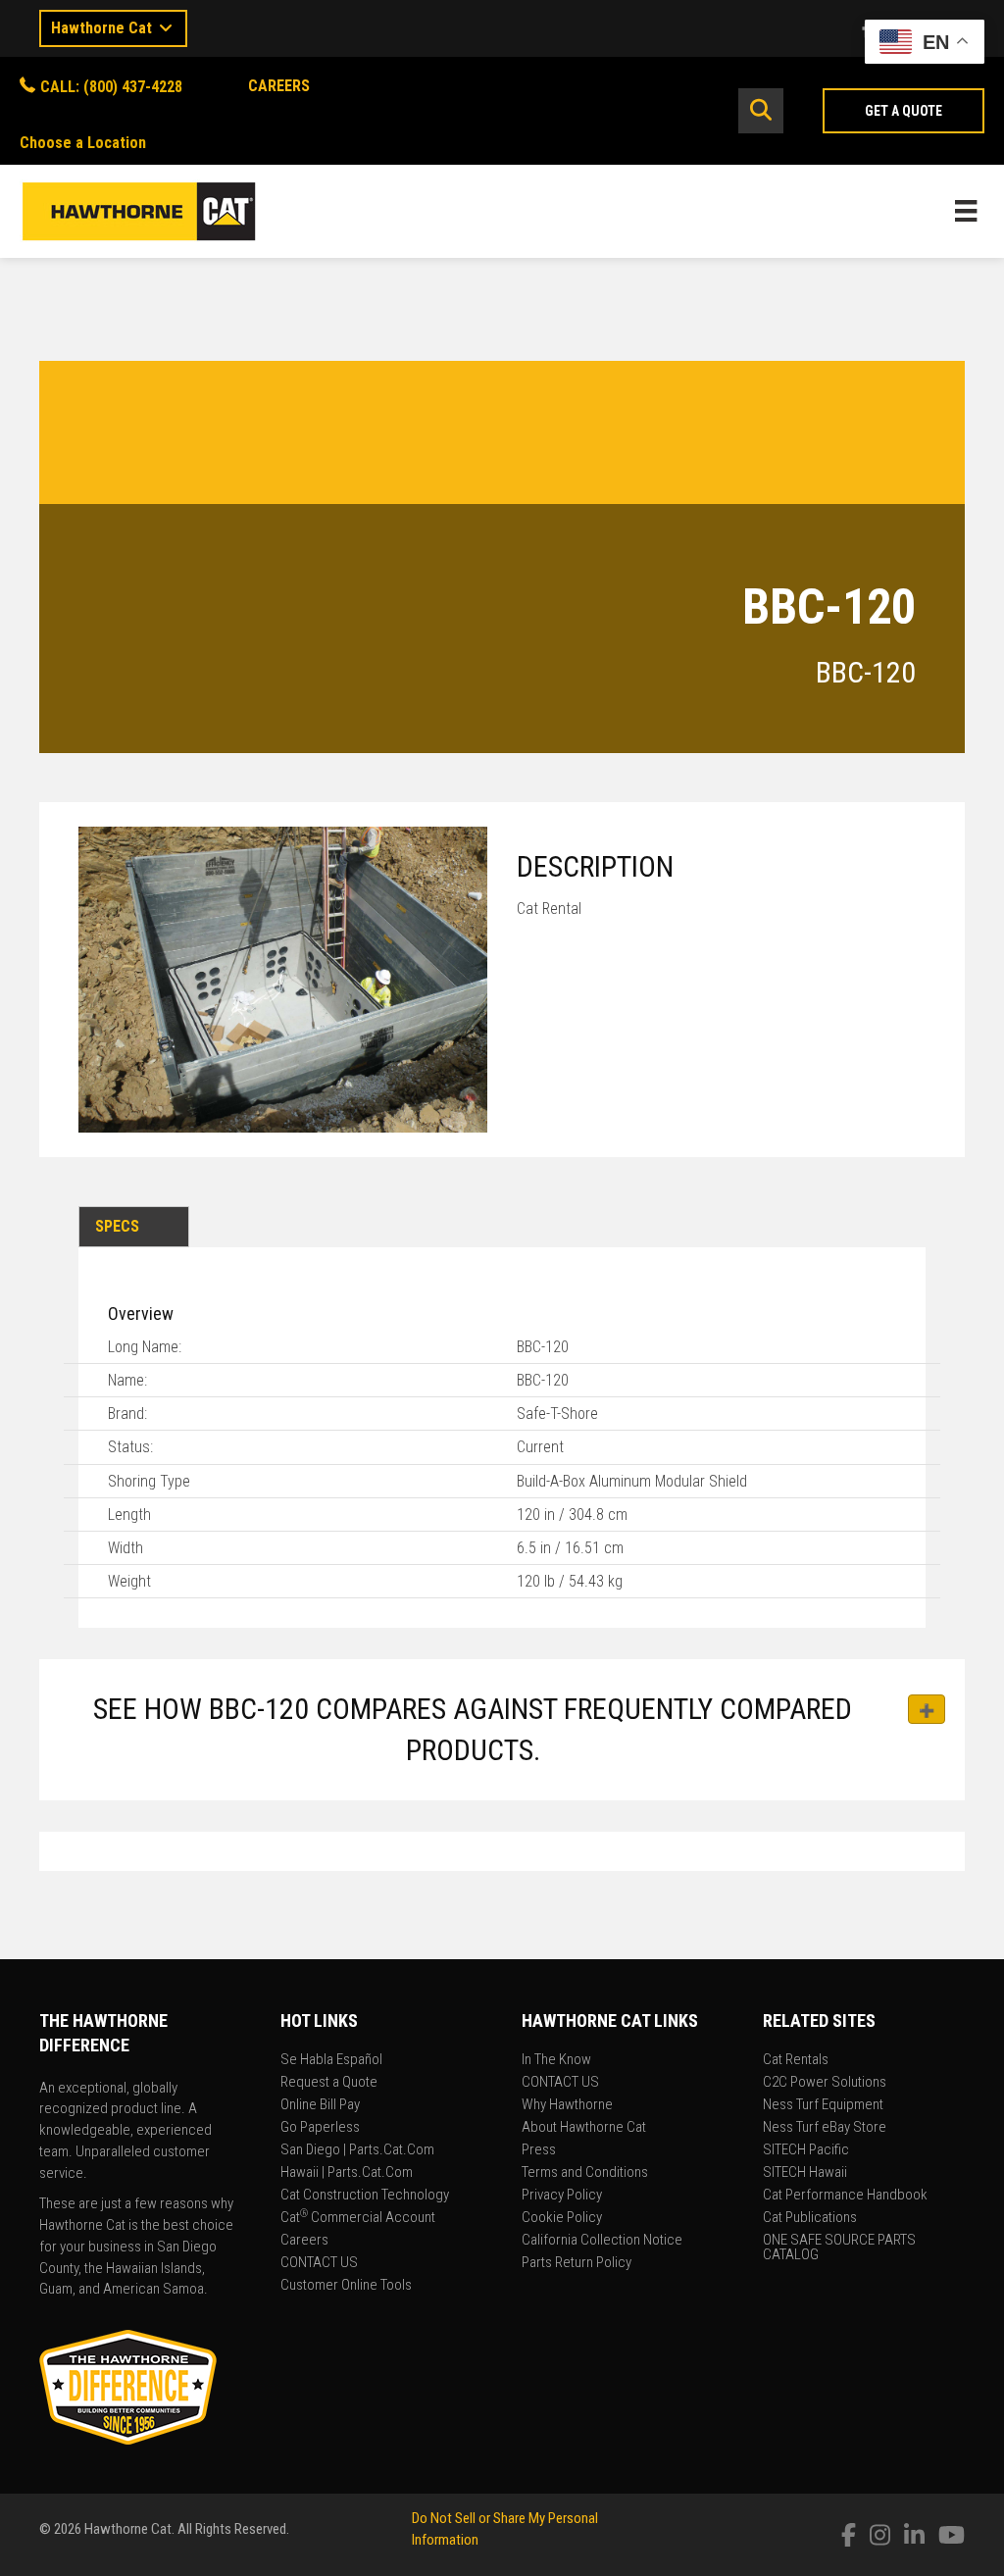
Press (539, 2150)
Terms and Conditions (585, 2173)
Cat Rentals (796, 2060)
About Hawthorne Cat (584, 2128)
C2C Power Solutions (825, 2083)
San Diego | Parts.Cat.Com (357, 2150)
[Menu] (966, 211)
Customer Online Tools (346, 2286)
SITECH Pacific (806, 2150)
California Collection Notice (602, 2241)
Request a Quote (329, 2083)
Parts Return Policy (577, 2263)
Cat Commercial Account (358, 2218)
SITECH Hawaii (805, 2173)
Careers (304, 2241)
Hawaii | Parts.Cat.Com (347, 2173)
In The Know (556, 2060)
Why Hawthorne (567, 2105)
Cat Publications (810, 2218)
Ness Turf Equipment (823, 2105)
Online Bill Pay (320, 2105)
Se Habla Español (331, 2060)
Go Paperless (320, 2128)
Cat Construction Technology (365, 2196)
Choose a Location (83, 143)
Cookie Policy (562, 2218)
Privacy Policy (562, 2196)
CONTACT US (319, 2263)
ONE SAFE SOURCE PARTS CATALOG (839, 2248)
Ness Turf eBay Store (825, 2128)
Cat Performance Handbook (845, 2196)
